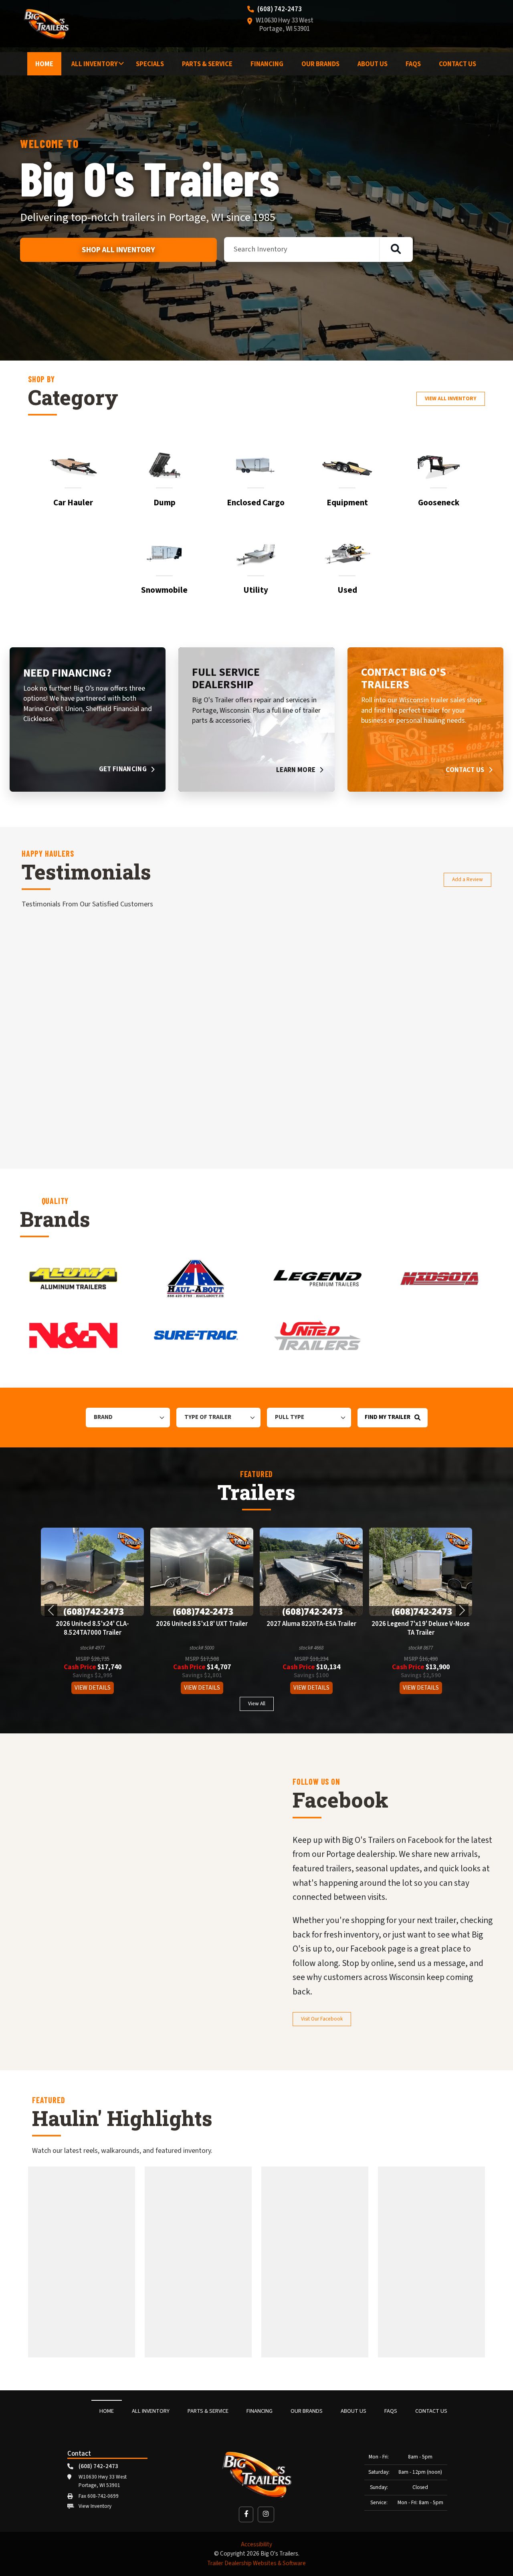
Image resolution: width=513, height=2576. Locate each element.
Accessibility (256, 2545)
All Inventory (95, 64)
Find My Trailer (388, 1417)
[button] (51, 1610)
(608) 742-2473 (280, 10)
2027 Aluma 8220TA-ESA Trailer (94, 1624)
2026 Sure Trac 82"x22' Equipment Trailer (313, 1629)
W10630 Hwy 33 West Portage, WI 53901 (285, 25)
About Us (373, 64)
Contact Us (457, 64)
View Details (94, 1688)
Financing (267, 64)
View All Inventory (451, 398)
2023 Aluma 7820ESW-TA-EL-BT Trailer (422, 1629)
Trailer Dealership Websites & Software (256, 2563)
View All (257, 1703)
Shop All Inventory (118, 250)
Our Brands (320, 64)
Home (44, 64)
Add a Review (468, 879)
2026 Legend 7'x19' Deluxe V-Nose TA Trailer (203, 1629)
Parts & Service (207, 64)
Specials (150, 64)
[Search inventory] (396, 249)
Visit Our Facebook (322, 2019)
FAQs (413, 64)
